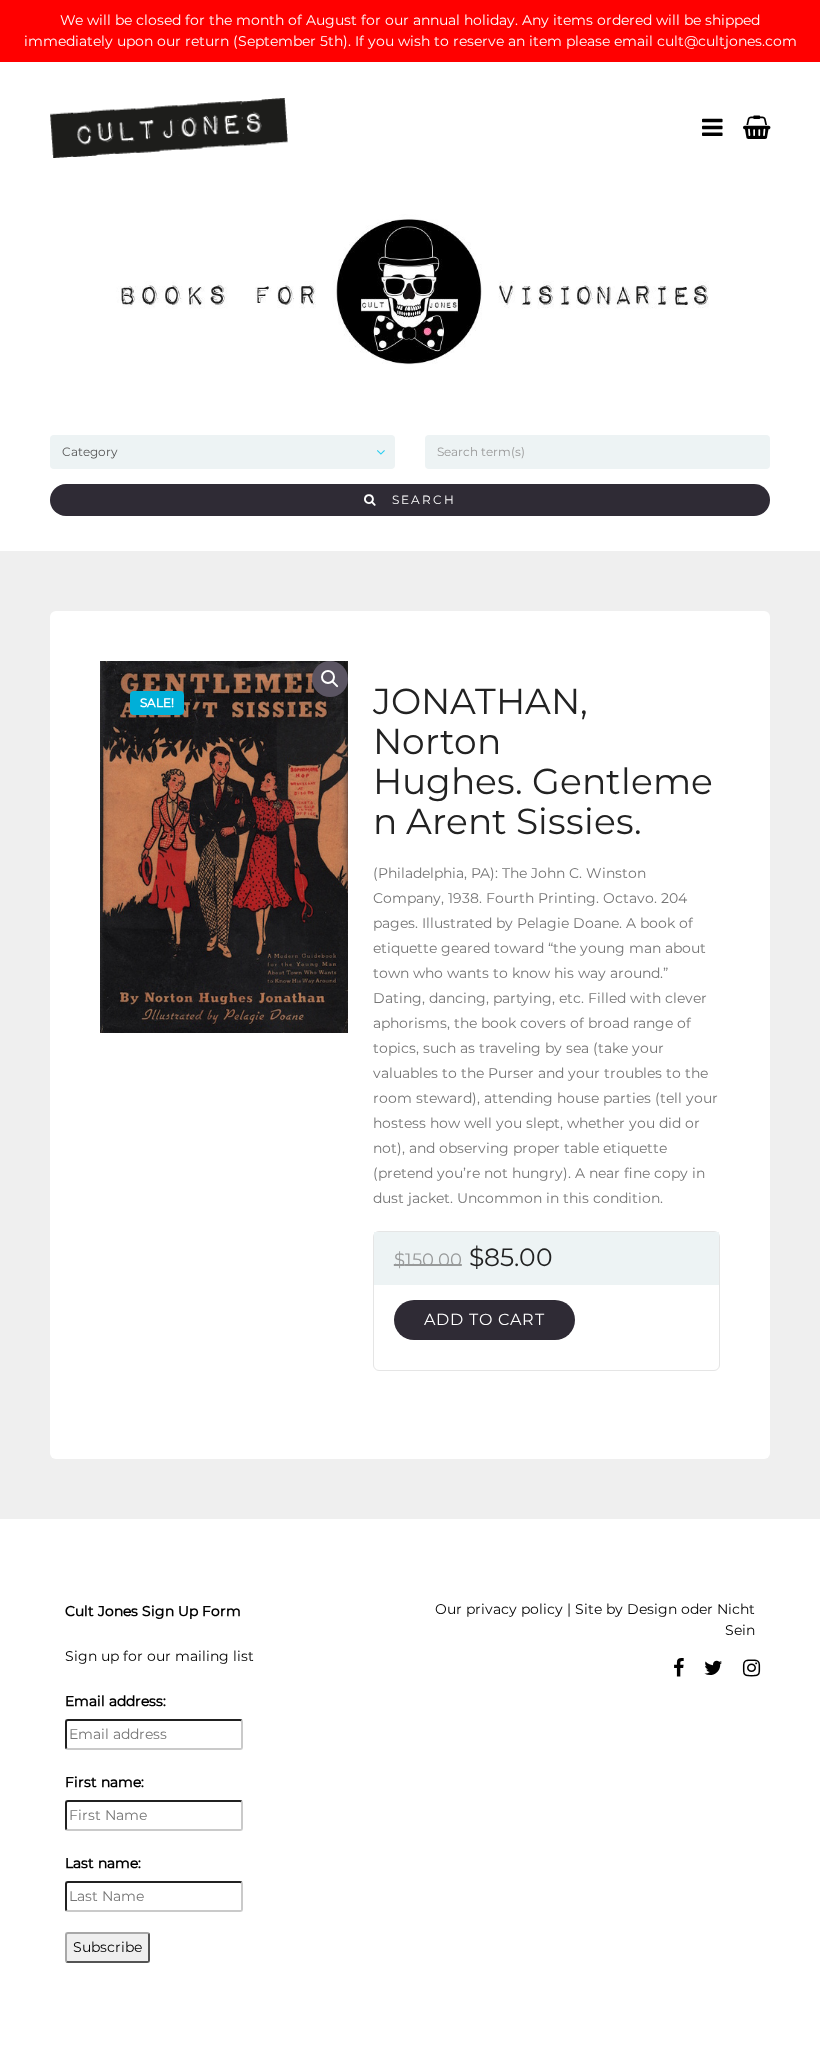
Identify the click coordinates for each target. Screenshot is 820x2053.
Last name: (103, 1863)
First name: (104, 1782)
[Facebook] (678, 1668)
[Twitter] (713, 1668)
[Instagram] (751, 1668)
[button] (330, 679)
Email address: (115, 1701)
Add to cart (484, 1319)
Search (416, 499)
